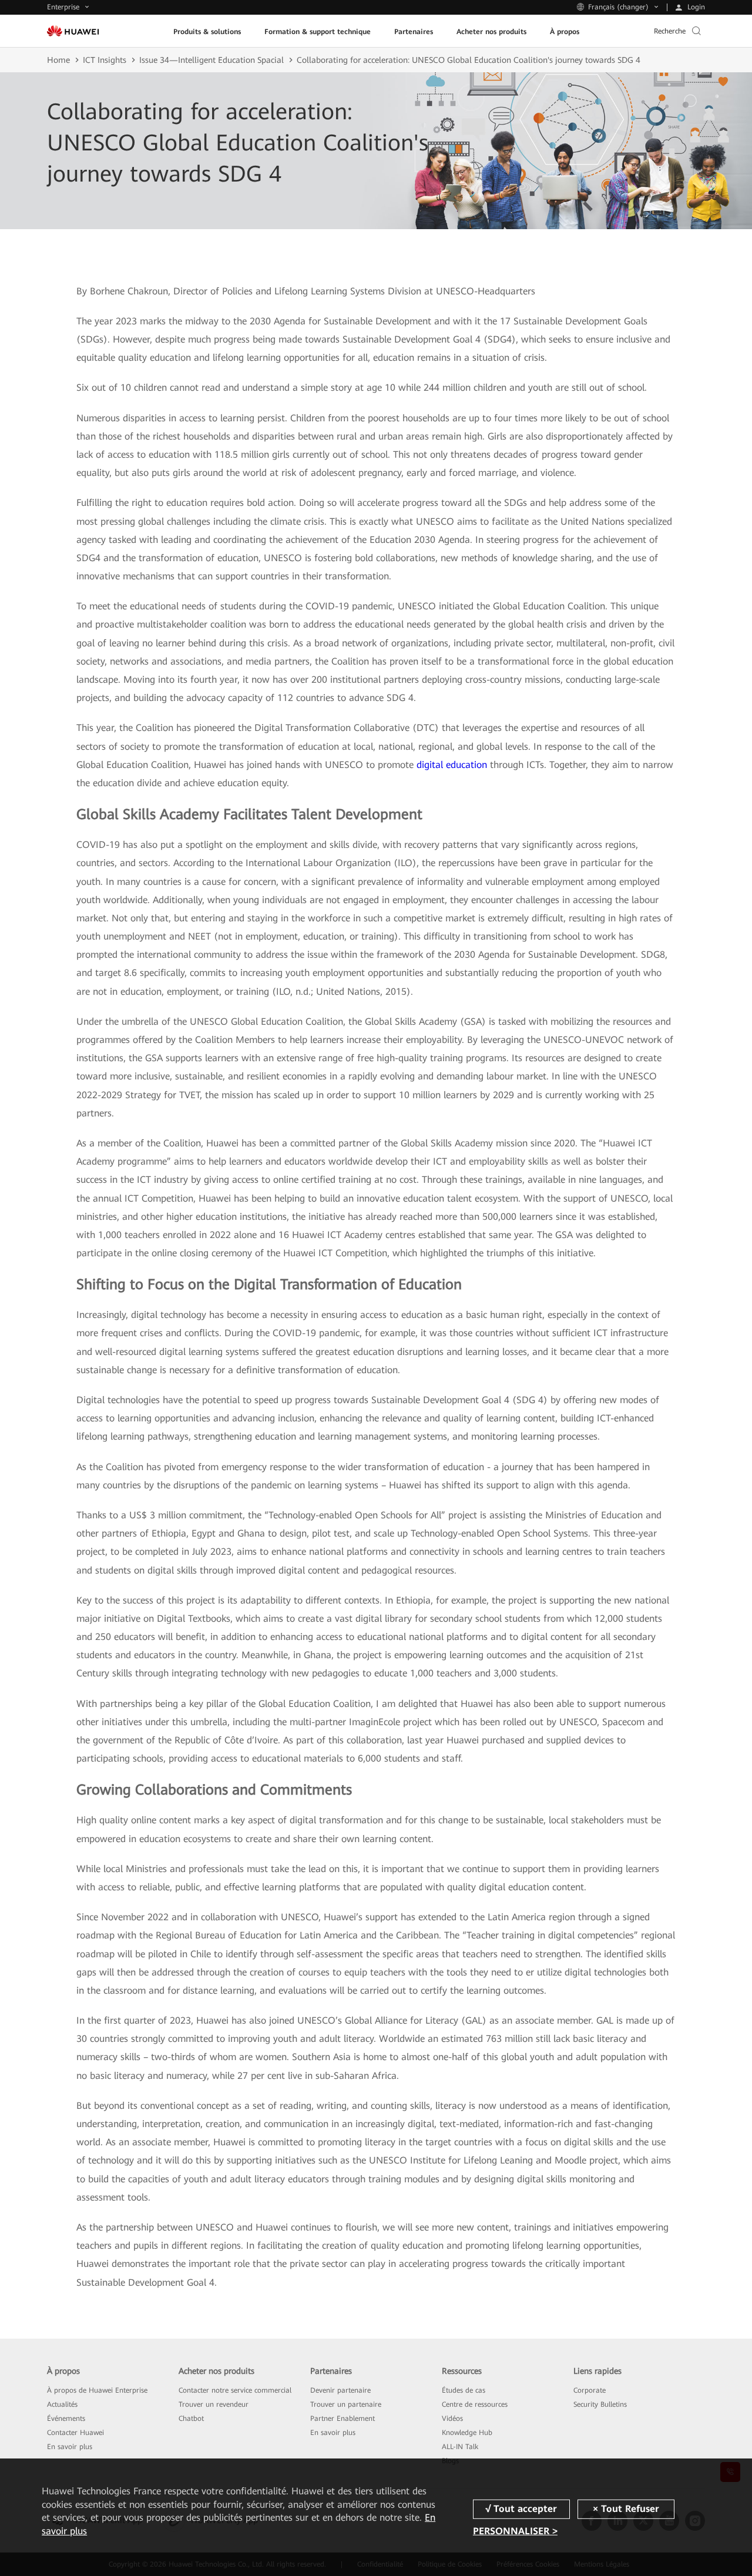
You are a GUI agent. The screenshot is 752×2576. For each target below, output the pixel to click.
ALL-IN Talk (460, 2447)
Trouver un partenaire (346, 2404)
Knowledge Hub (467, 2433)
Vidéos (452, 2419)
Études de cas (464, 2390)
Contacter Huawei (75, 2433)
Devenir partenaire (340, 2390)
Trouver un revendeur (214, 2404)
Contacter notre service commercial (235, 2390)
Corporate (590, 2390)
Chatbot (191, 2419)
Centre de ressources (475, 2404)
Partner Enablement (343, 2419)
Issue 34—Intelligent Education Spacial (211, 60)
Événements (66, 2419)
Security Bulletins (600, 2404)
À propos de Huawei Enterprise (97, 2390)
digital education (452, 765)
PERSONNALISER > (515, 2531)
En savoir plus (70, 2447)
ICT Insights (105, 60)
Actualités (62, 2404)
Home (58, 60)
